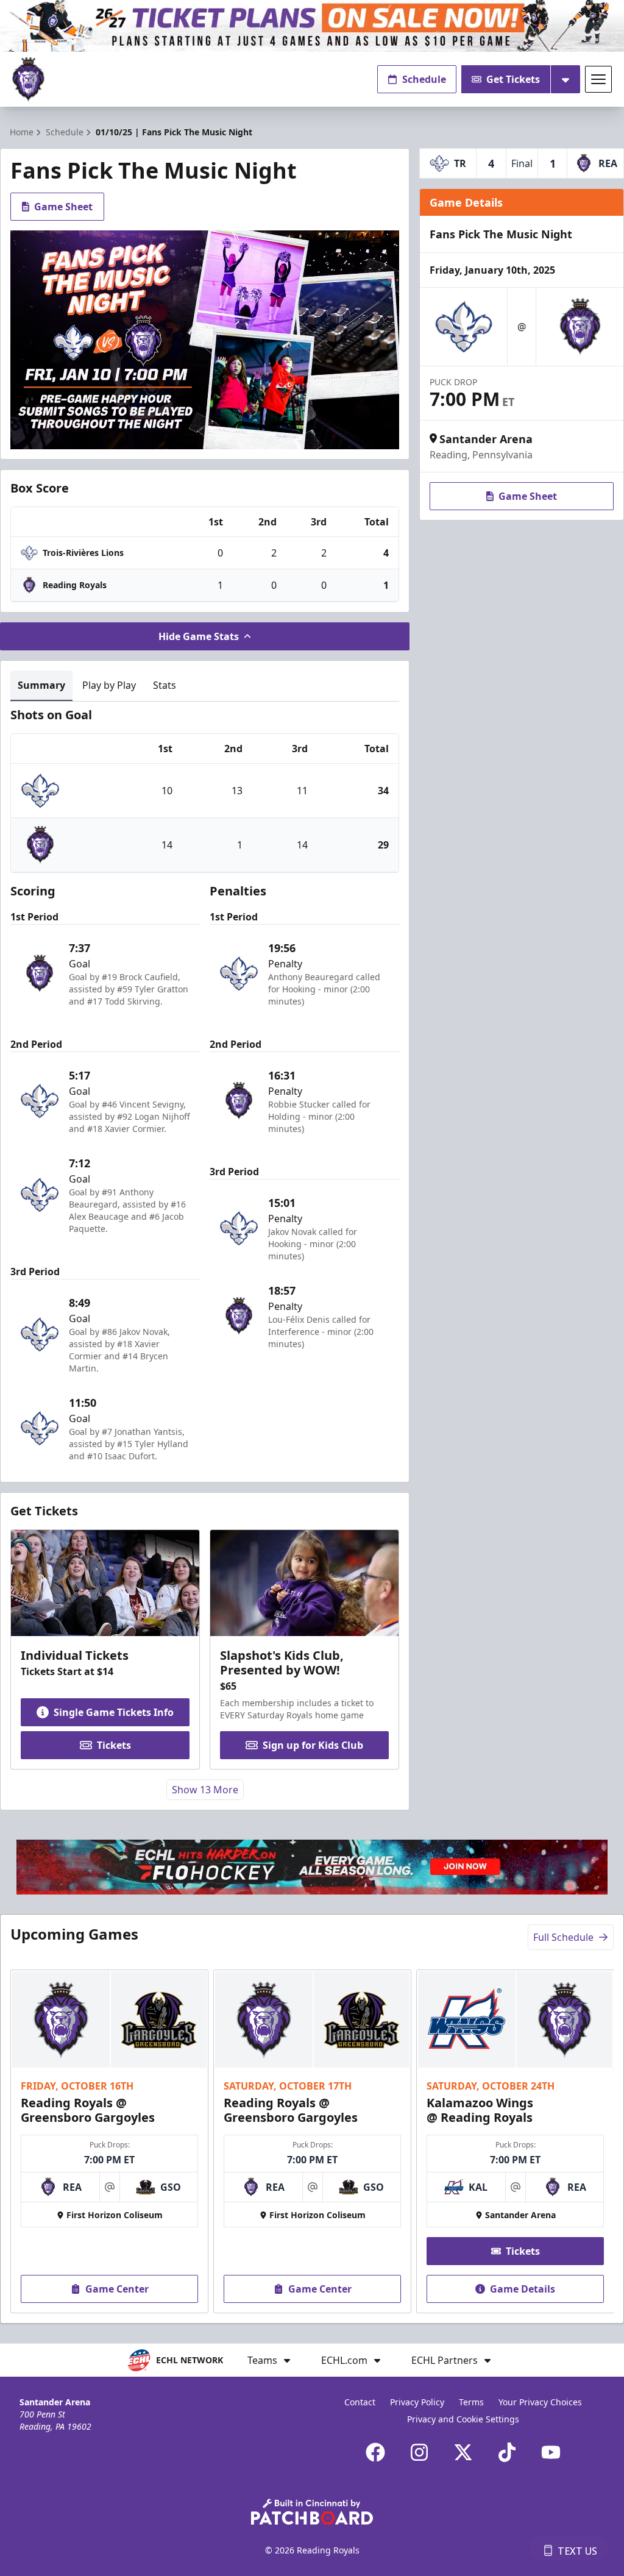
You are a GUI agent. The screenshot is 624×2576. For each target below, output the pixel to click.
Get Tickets (513, 79)
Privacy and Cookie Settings (463, 2419)
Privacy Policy (417, 2402)
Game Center (117, 2289)
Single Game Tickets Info (114, 1712)
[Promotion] (312, 26)
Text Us (577, 2551)
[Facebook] (375, 2452)
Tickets (114, 1745)
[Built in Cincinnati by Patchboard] (312, 2512)
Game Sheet (63, 207)
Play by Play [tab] (109, 685)
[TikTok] (507, 2452)
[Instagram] (419, 2452)
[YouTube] (551, 2452)
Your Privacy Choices (540, 2402)
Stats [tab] (165, 685)
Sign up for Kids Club (313, 1745)
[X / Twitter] (463, 2452)
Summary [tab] (41, 685)
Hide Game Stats (199, 636)
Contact (360, 2402)
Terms (471, 2402)
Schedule (424, 79)
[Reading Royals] (28, 80)
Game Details (523, 2289)
